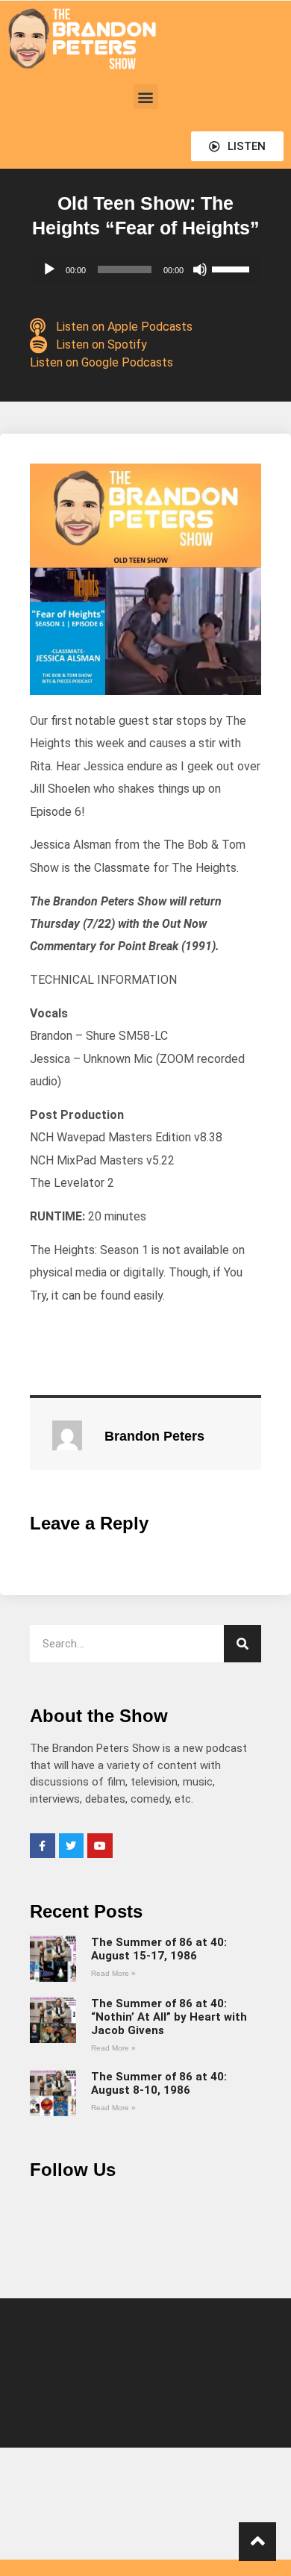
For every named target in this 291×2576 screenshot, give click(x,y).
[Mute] (200, 269)
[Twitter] (72, 1846)
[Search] (242, 1644)
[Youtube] (100, 1846)
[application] (145, 269)
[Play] (49, 269)
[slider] (233, 268)
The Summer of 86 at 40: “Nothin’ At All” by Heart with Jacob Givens (169, 2017)
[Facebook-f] (43, 1846)
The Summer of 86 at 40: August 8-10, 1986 (159, 2083)
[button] (146, 97)
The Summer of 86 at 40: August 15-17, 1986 (159, 1949)
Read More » (113, 1973)
